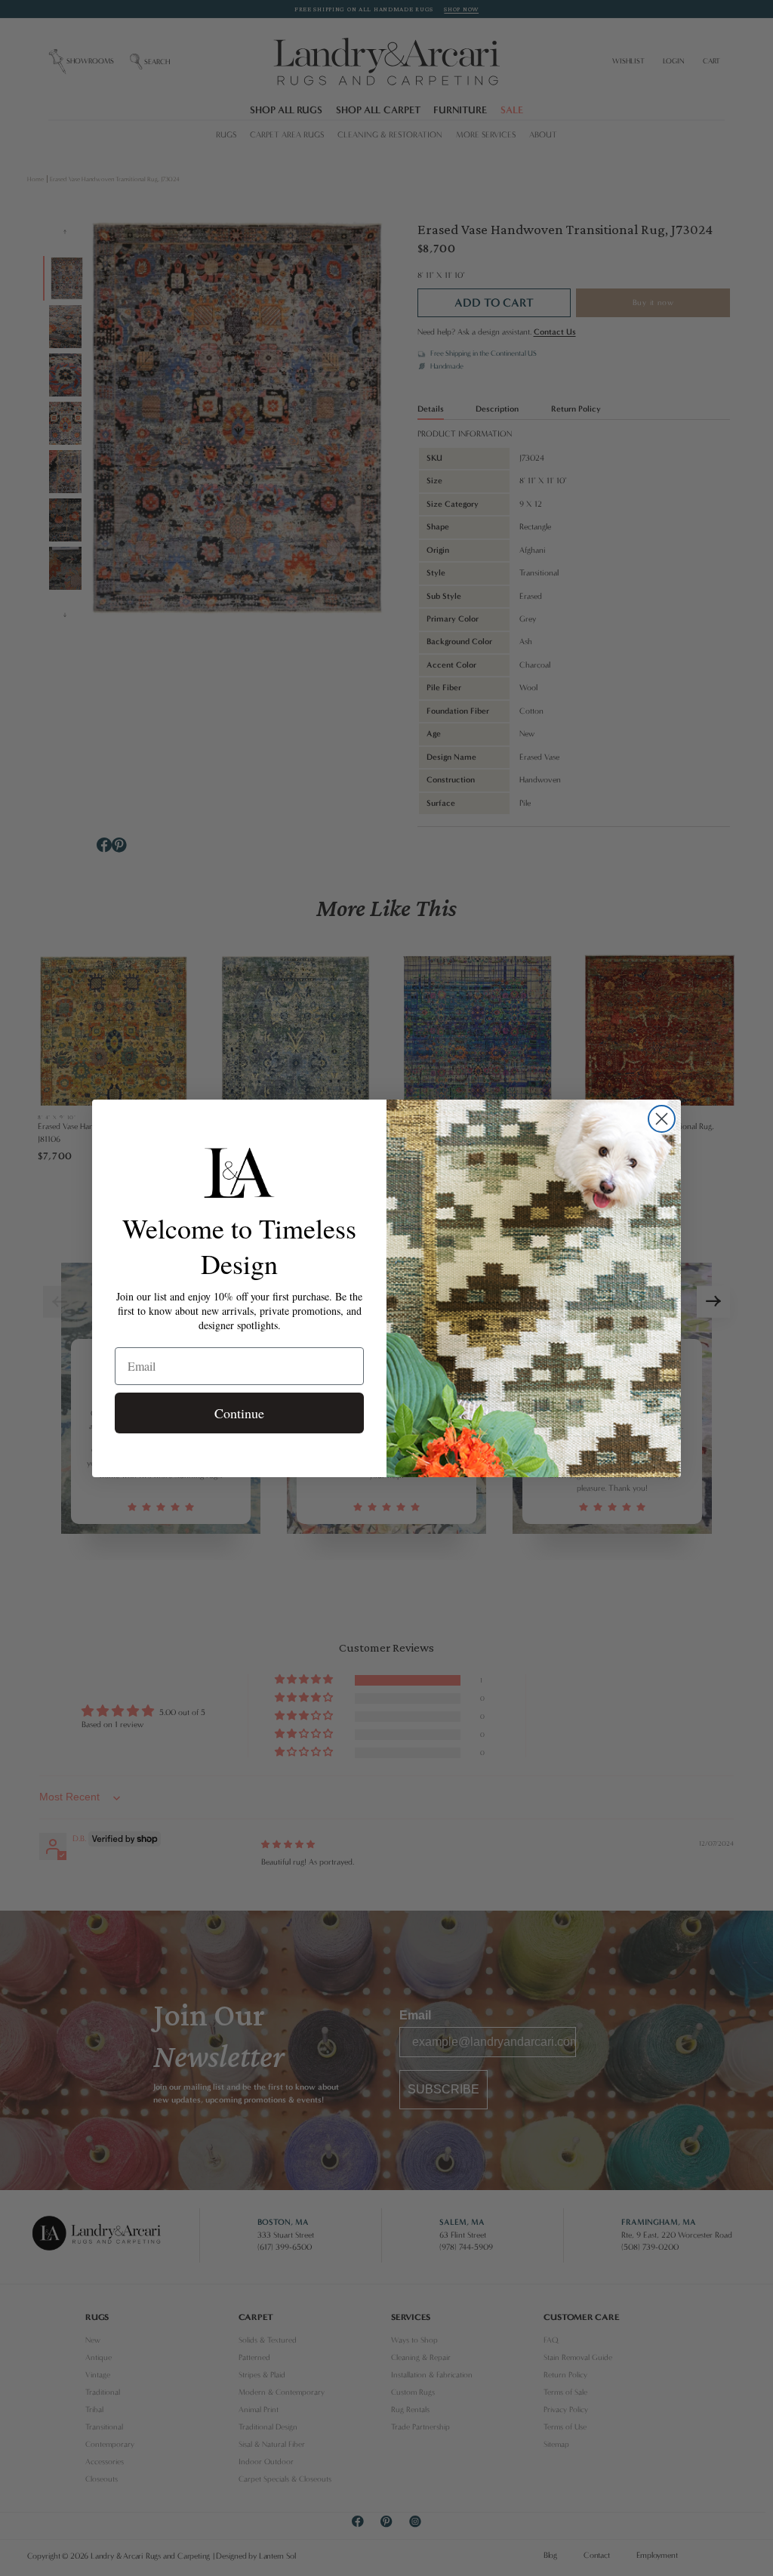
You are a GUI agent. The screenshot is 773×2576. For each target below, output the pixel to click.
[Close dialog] (662, 1119)
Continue (239, 1413)
